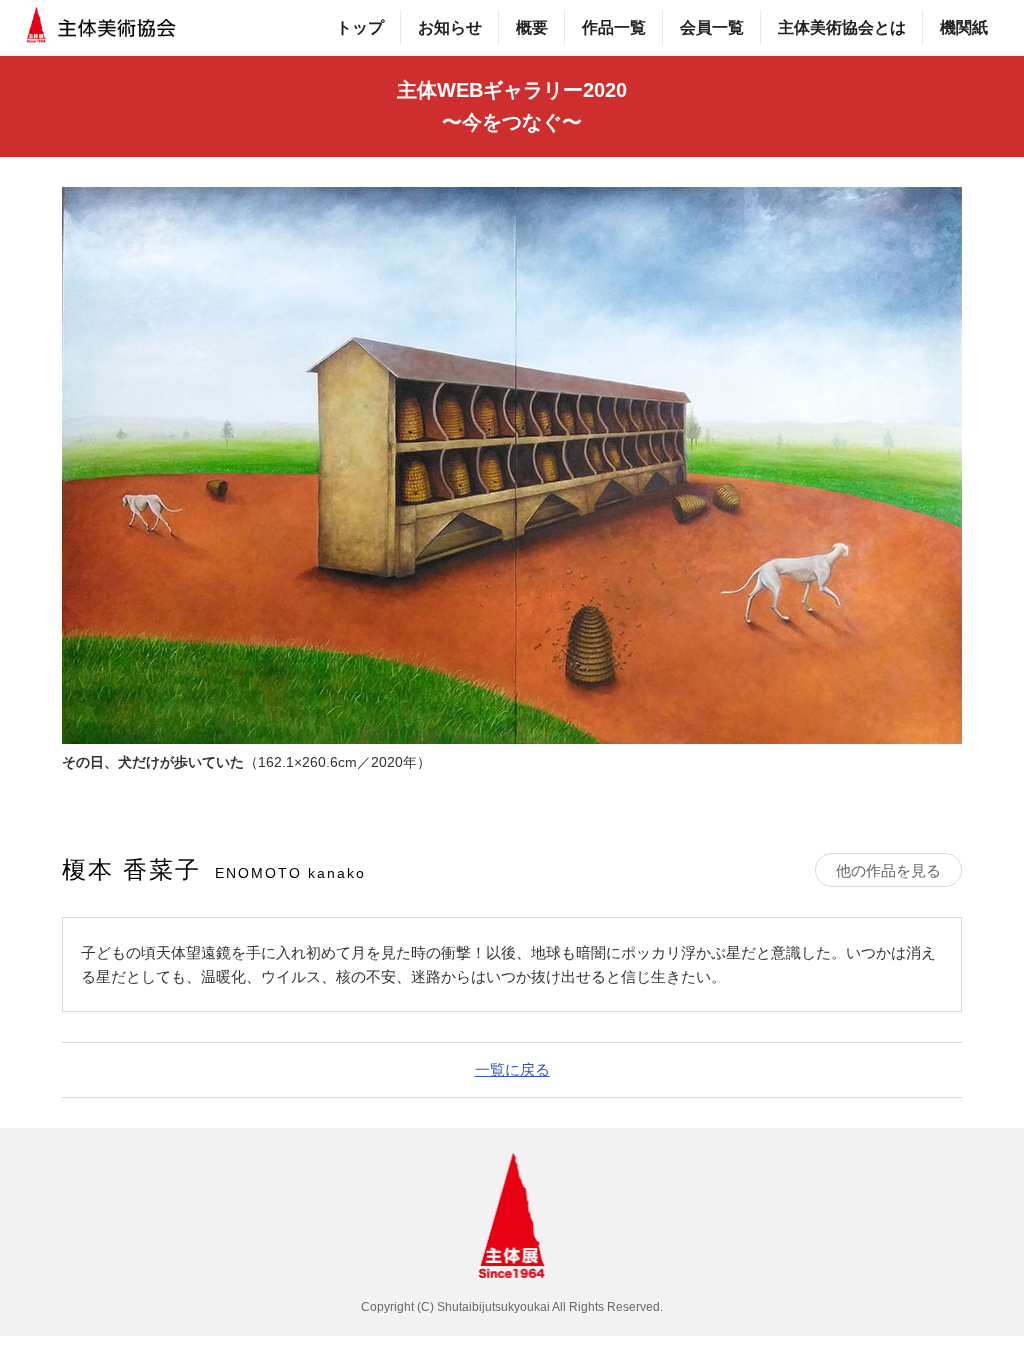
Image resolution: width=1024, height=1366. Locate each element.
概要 (532, 27)
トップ (360, 27)
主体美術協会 (102, 27)
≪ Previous (52, 705)
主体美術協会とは (842, 27)
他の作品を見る (888, 870)
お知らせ (450, 27)
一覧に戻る (512, 1069)
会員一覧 (712, 27)
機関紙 (964, 27)
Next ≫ (972, 705)
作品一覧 (614, 27)
